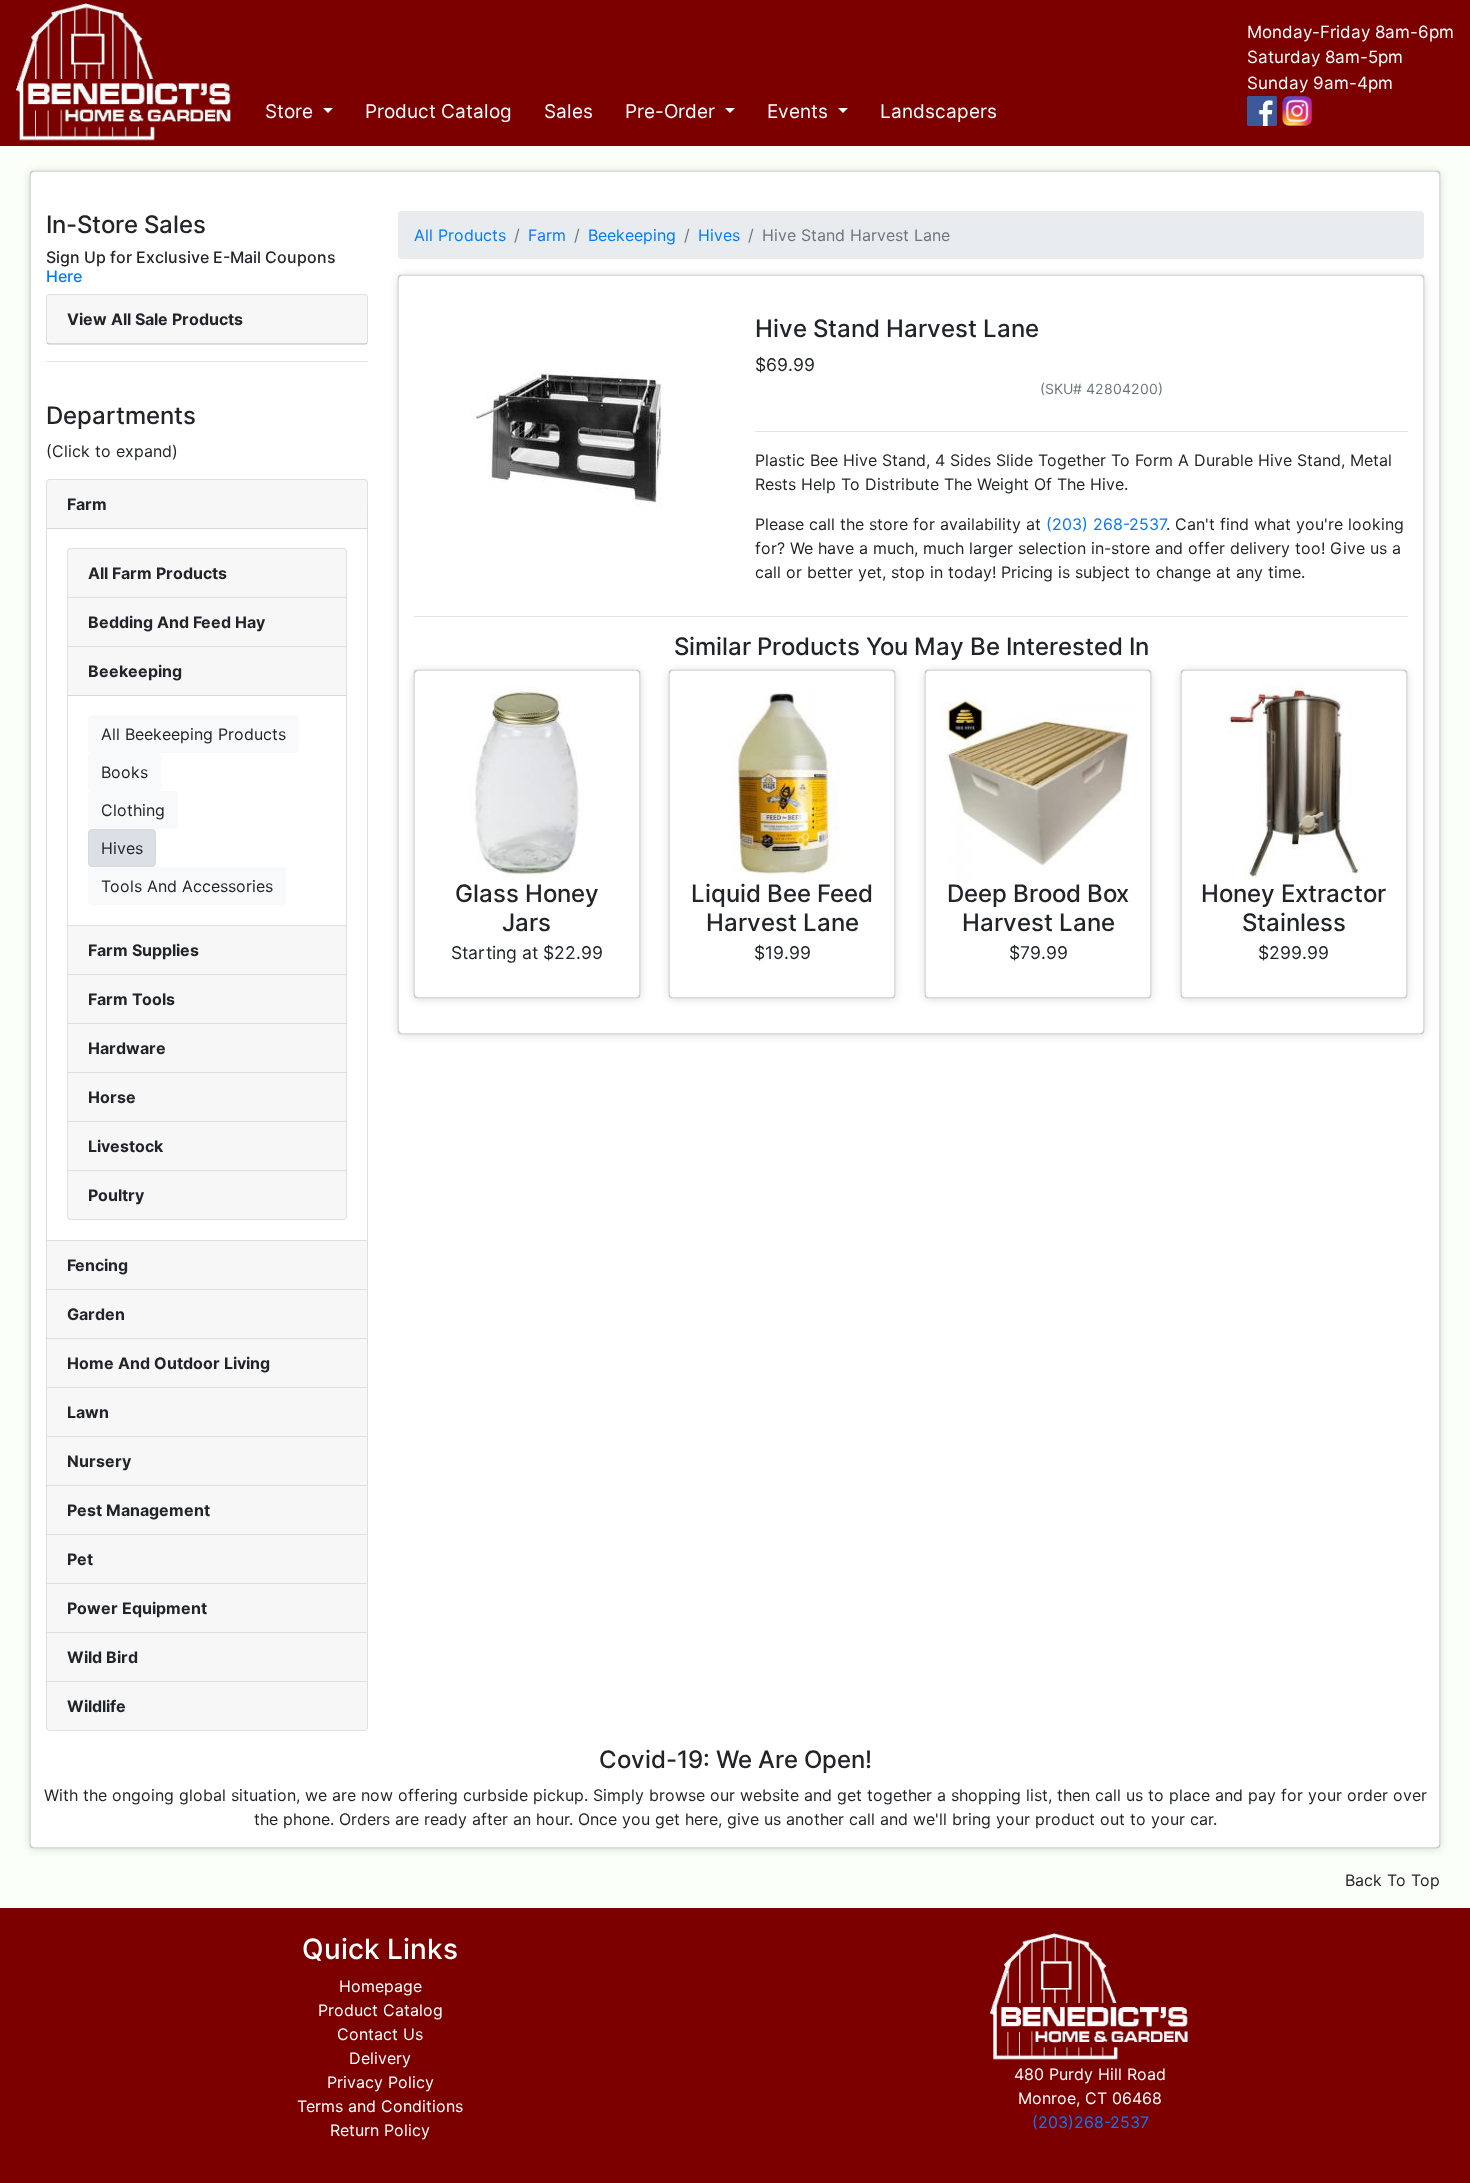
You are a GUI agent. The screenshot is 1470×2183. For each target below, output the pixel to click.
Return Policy (380, 2130)
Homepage (380, 1986)
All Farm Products (157, 573)
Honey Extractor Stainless (1293, 908)
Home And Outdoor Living (168, 1363)
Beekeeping (135, 671)
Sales (568, 111)
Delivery (380, 2058)
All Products (460, 235)
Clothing (133, 810)
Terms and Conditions (380, 2106)
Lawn (88, 1412)
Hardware (127, 1048)
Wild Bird (102, 1657)
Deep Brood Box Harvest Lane (1038, 908)
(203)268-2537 (1090, 2122)
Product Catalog (438, 111)
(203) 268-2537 (1106, 524)
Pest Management (138, 1510)
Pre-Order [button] (672, 111)
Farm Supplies (143, 950)
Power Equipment (137, 1608)
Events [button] (800, 111)
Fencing (97, 1265)
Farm (87, 504)
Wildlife (96, 1706)
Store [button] (291, 111)
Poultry (116, 1195)
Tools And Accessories (187, 886)
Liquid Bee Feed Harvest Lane (782, 908)
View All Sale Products (155, 319)
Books (124, 772)
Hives (122, 848)
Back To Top (1392, 1880)
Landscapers (938, 111)
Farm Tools (131, 999)
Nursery (99, 1461)
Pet (80, 1559)
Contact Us (380, 2034)
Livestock (125, 1146)
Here (64, 276)
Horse (112, 1097)
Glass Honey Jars (527, 908)
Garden (96, 1314)
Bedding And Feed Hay (176, 622)
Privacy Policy (380, 2082)
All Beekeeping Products (193, 734)
